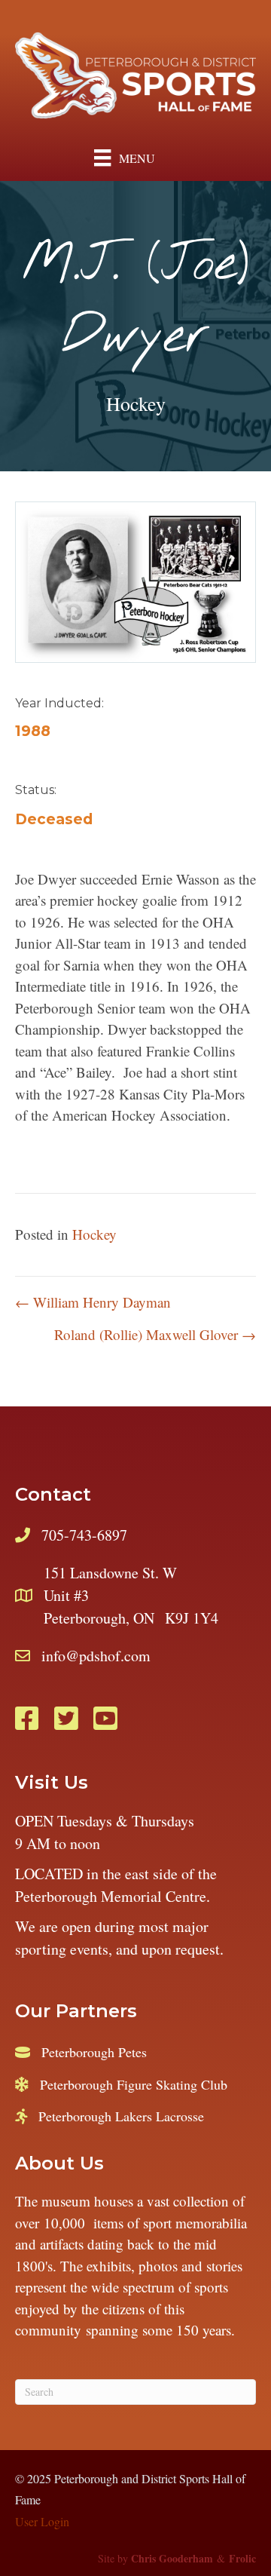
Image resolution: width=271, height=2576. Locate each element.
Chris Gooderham (172, 2558)
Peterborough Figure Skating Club (134, 2084)
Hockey (136, 403)
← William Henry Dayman (93, 1302)
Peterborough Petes (94, 2052)
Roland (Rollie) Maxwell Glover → (155, 1334)
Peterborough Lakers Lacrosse (121, 2116)
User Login (42, 2521)
